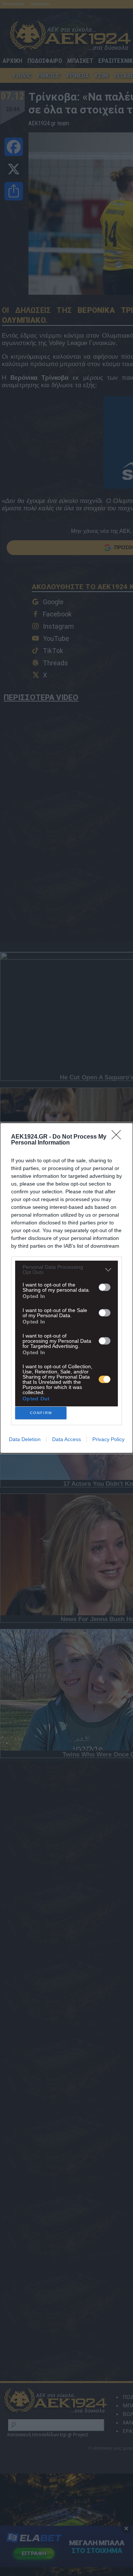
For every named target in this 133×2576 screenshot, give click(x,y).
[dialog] (66, 1288)
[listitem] (66, 1270)
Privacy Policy (108, 1439)
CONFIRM (41, 1413)
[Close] (119, 1137)
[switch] (105, 1287)
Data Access (66, 1439)
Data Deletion (25, 1439)
